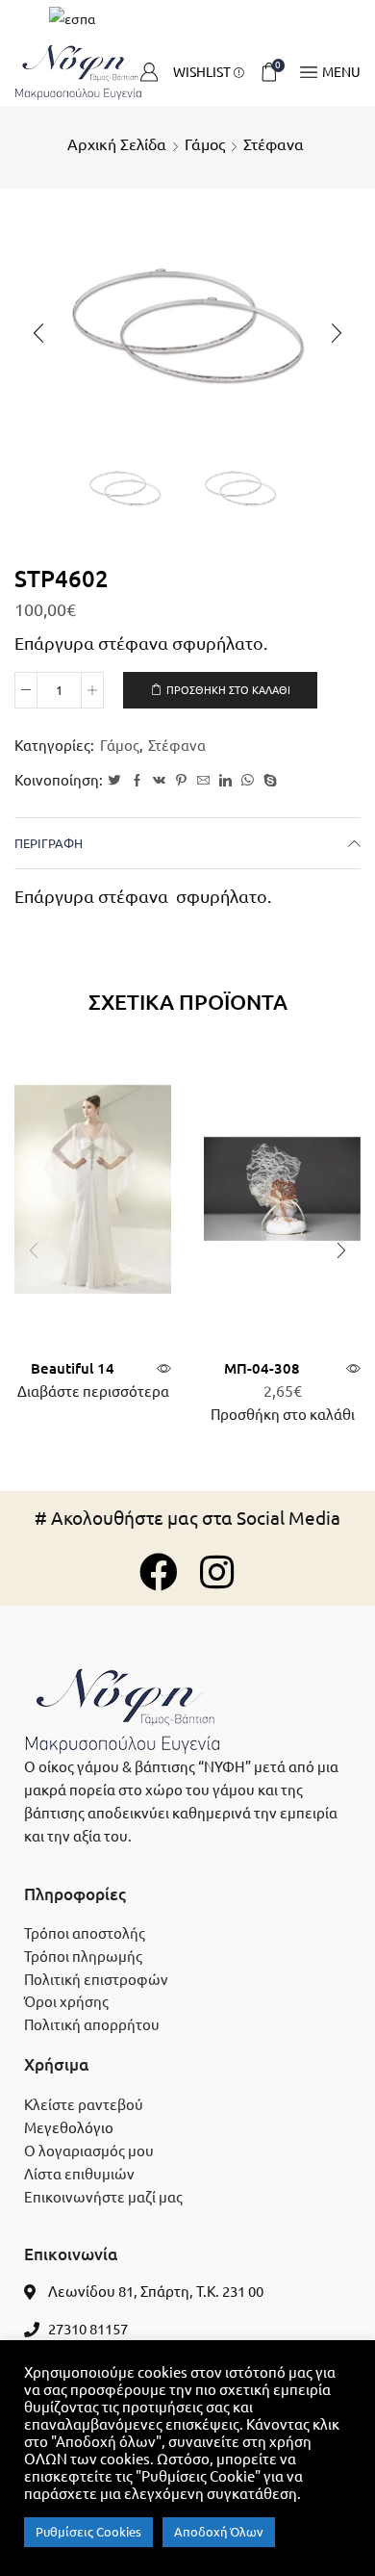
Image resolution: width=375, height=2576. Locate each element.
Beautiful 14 (73, 1368)
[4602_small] (125, 489)
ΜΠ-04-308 (262, 1368)
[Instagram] (216, 1572)
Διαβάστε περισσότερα (93, 1391)
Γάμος (205, 144)
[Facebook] (137, 781)
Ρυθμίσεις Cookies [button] (88, 2532)
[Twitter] (114, 781)
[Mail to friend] (203, 781)
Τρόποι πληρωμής (83, 1957)
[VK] (159, 781)
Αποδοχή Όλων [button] (219, 2532)
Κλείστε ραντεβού (84, 2105)
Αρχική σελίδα (117, 144)
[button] (38, 333)
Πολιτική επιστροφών (96, 1980)
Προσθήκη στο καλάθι (228, 690)
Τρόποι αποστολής (85, 1933)
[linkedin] (225, 781)
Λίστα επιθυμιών (79, 2174)
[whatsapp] (248, 781)
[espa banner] (187, 19)
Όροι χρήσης (66, 2002)
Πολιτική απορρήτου (92, 2025)
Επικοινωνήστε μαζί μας (103, 2197)
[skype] (268, 781)
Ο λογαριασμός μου (89, 2151)
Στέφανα (274, 144)
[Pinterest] (181, 781)
